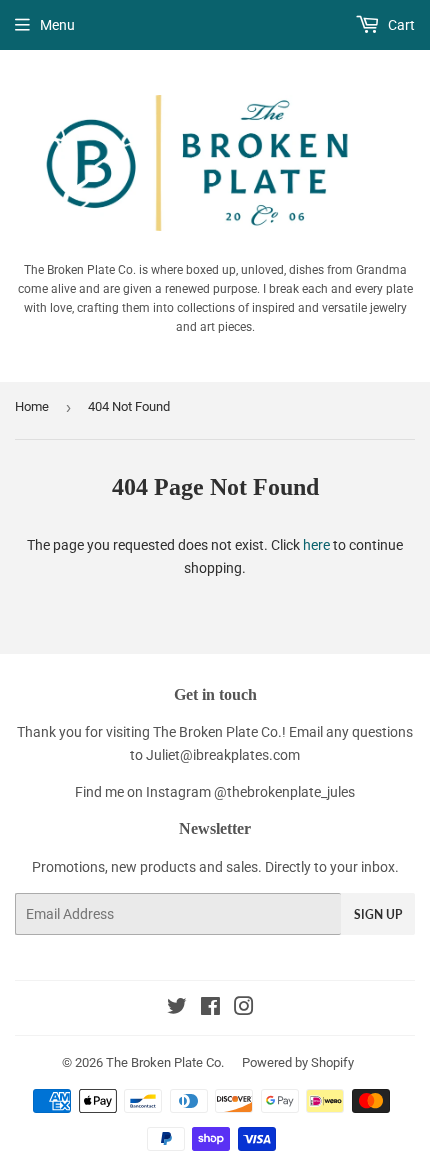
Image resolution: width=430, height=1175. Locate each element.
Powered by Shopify (298, 1062)
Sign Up (378, 914)
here (316, 545)
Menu (57, 25)
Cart (400, 25)
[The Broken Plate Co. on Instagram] (244, 1009)
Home (32, 406)
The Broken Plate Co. (165, 1062)
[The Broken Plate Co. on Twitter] (177, 1009)
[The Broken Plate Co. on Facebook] (210, 1009)
